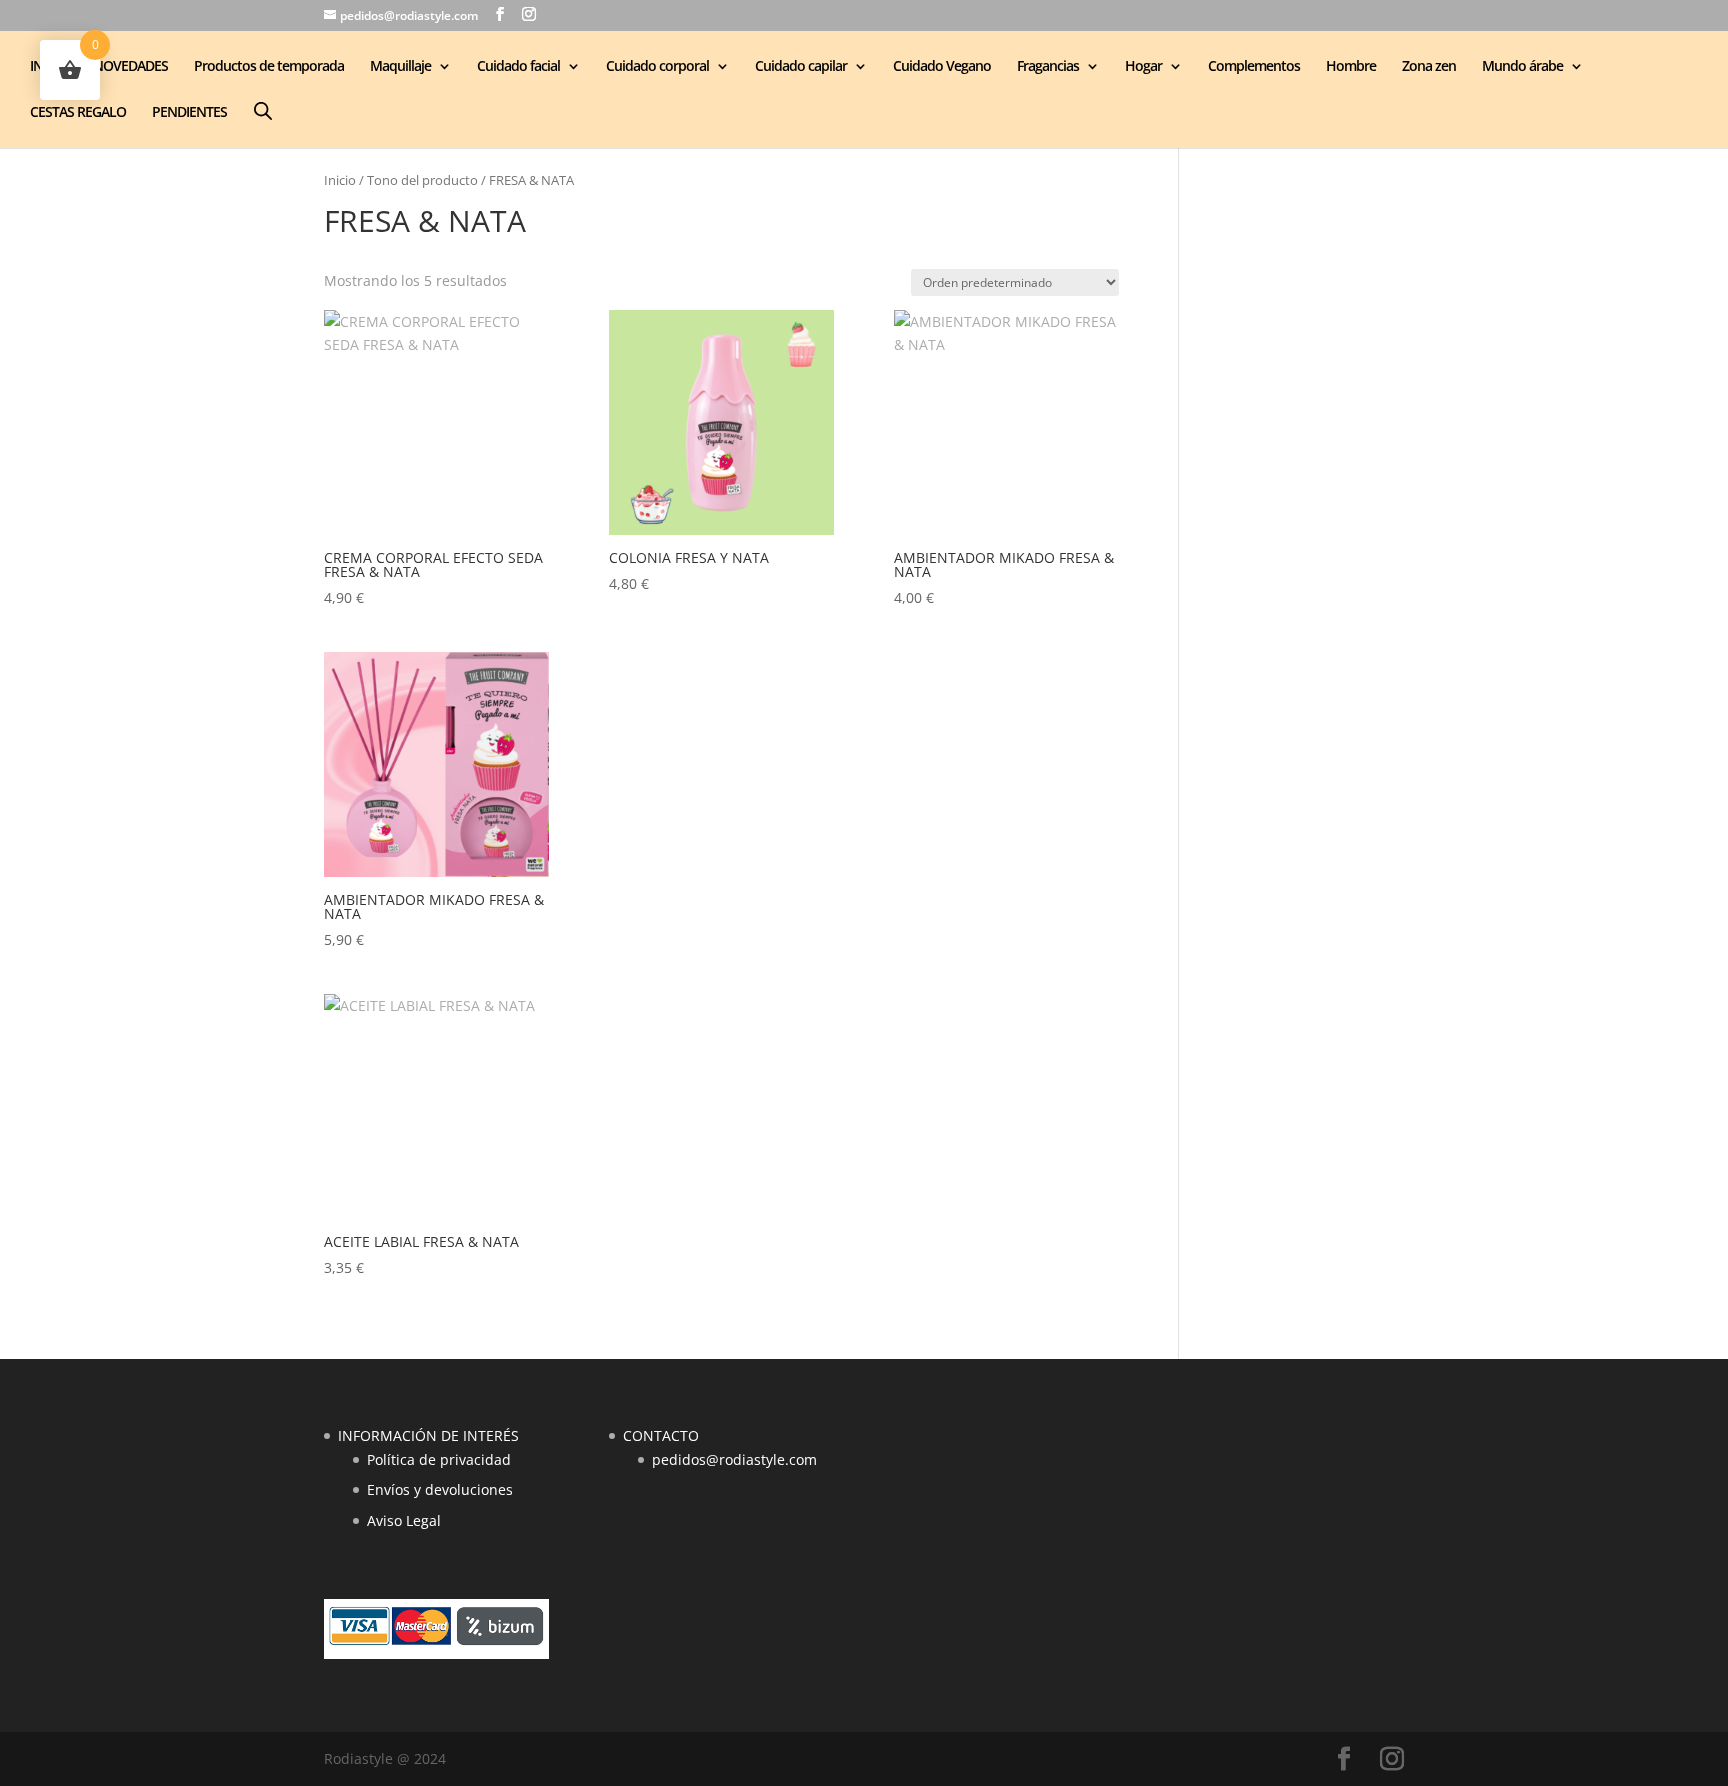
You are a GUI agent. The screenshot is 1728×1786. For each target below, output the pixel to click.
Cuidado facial (518, 67)
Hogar (1143, 67)
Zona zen (1429, 67)
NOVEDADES (130, 67)
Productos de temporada (269, 67)
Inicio (340, 180)
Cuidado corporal (657, 67)
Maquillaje (400, 67)
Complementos (1254, 67)
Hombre (1351, 67)
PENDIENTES (189, 113)
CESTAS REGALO (78, 113)
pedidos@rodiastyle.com (734, 1459)
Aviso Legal (404, 1520)
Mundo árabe (1522, 67)
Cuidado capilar (801, 67)
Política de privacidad (439, 1459)
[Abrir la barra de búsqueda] (263, 110)
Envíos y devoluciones (440, 1489)
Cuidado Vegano (942, 67)
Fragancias (1048, 67)
